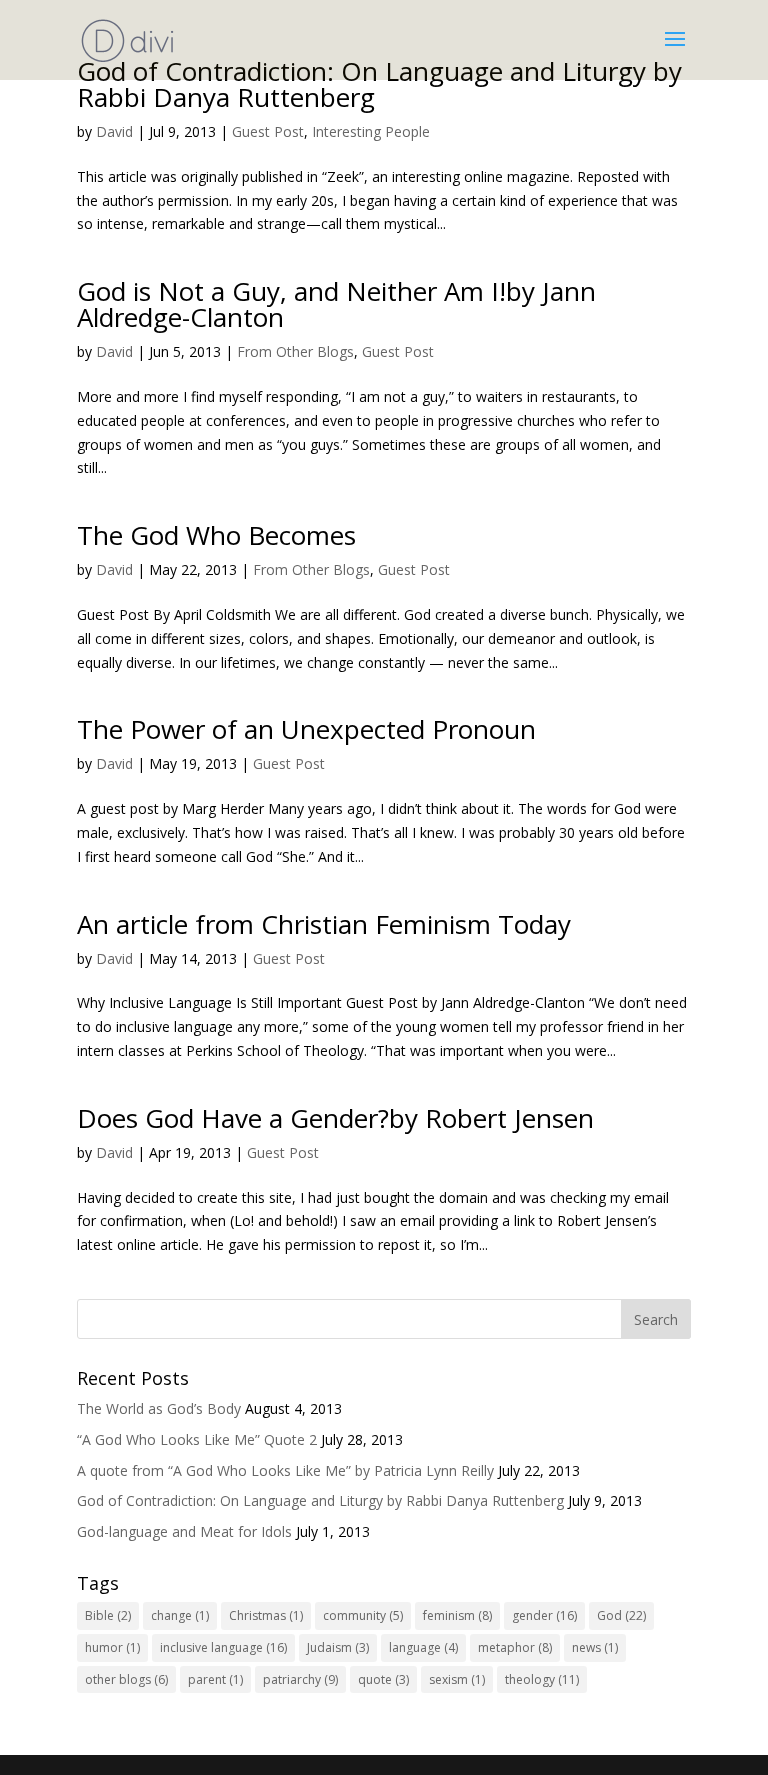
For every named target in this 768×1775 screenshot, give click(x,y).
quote (383, 1679)
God (621, 1615)
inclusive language (223, 1647)
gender (544, 1615)
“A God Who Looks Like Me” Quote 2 (197, 1439)
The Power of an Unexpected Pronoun (306, 729)
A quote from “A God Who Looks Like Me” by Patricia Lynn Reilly (285, 1470)
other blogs (126, 1679)
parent (215, 1679)
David (114, 131)
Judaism (338, 1647)
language (423, 1647)
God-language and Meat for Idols (184, 1531)
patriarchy (300, 1679)
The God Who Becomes (216, 535)
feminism (457, 1615)
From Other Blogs (295, 351)
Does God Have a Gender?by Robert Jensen (335, 1118)
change (180, 1615)
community (363, 1615)
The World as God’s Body (159, 1408)
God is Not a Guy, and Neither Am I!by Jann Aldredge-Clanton (336, 304)
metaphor (515, 1647)
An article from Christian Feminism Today (324, 924)
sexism (457, 1679)
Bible (108, 1615)
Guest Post (268, 131)
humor (112, 1647)
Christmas (266, 1615)
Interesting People (371, 131)
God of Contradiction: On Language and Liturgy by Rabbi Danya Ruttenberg (379, 84)
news (595, 1647)
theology (542, 1679)
